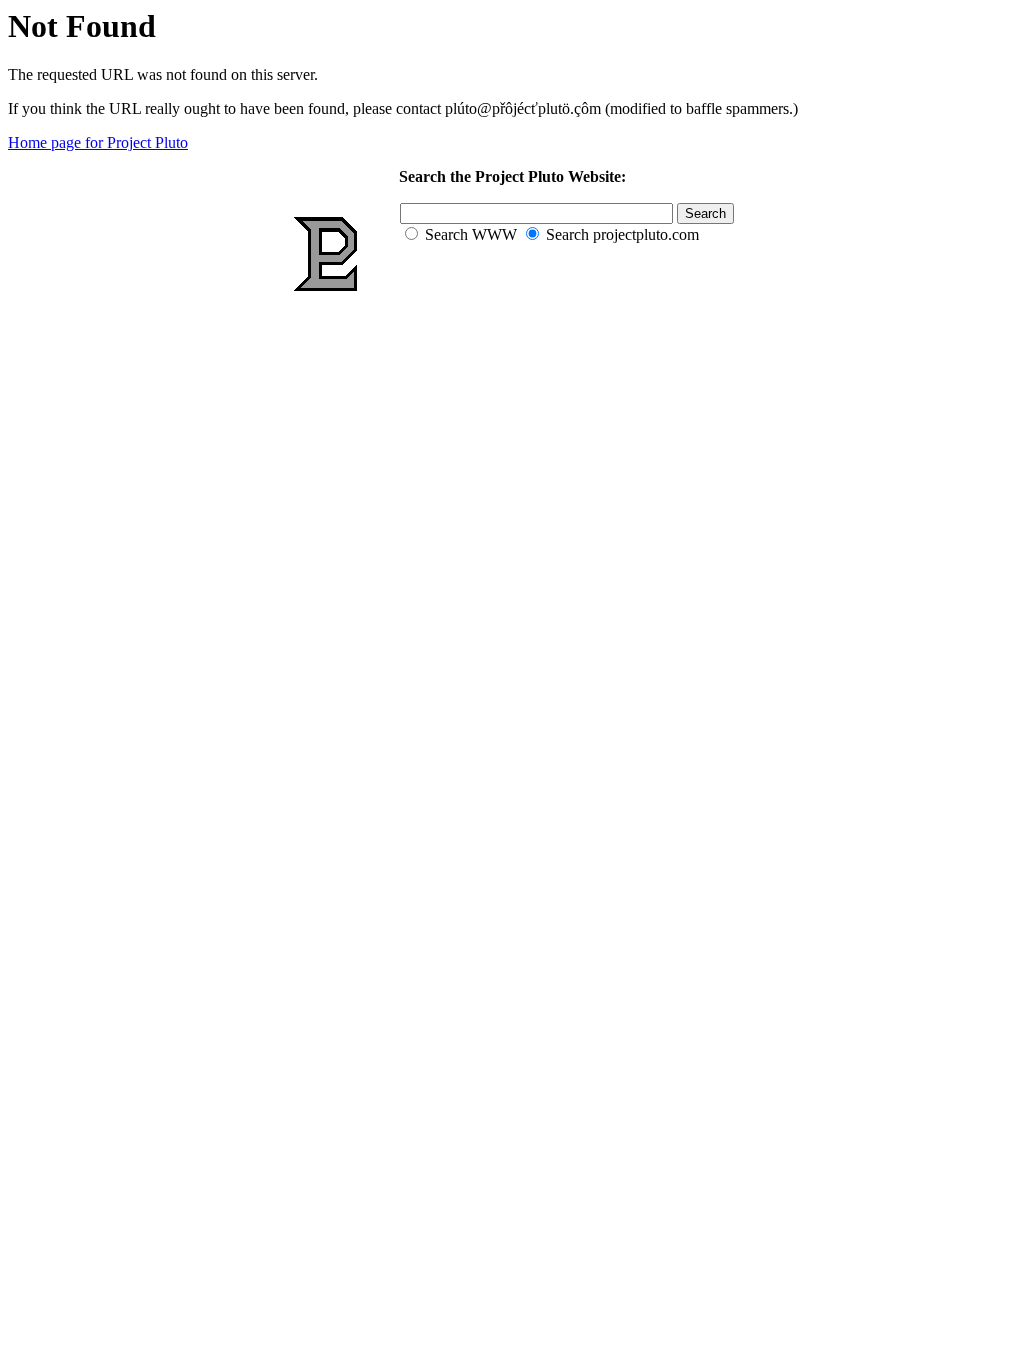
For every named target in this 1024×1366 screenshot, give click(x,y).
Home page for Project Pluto (98, 142)
